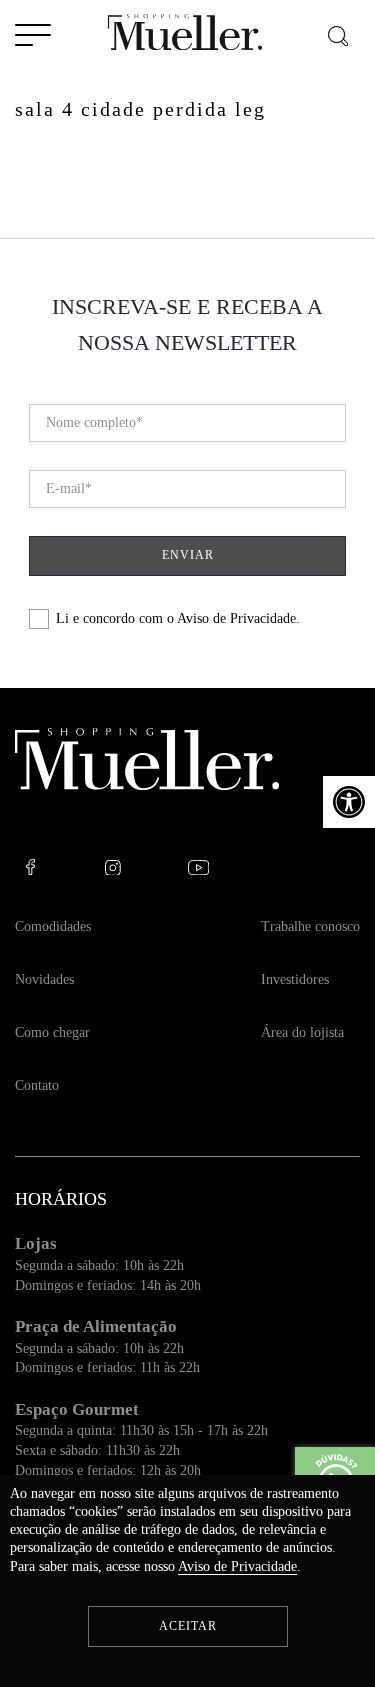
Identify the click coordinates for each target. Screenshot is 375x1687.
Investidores (295, 979)
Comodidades (53, 926)
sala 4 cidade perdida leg (140, 109)
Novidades (44, 979)
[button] (349, 802)
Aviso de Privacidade (236, 618)
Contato (37, 1085)
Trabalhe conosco (310, 926)
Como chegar (52, 1032)
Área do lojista (302, 1032)
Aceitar (188, 1626)
